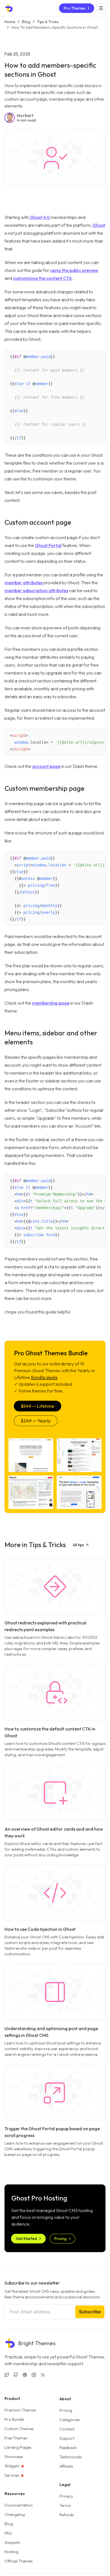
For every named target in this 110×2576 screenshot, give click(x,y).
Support (67, 2438)
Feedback (68, 2448)
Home (10, 22)
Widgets (12, 2466)
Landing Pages (18, 2447)
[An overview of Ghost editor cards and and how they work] (55, 1793)
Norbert (25, 115)
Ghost (99, 225)
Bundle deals (44, 1377)
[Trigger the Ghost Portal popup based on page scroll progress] (55, 2092)
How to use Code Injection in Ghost (40, 1929)
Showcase (14, 2457)
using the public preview (74, 270)
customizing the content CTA (42, 278)
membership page (51, 1003)
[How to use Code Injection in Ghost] (55, 1893)
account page (46, 766)
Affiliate (66, 2466)
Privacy (66, 2496)
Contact (67, 2429)
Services (12, 2475)
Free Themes (16, 2438)
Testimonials (71, 2457)
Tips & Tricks (48, 22)
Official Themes (18, 2561)
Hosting (11, 2552)
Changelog (15, 2514)
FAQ (8, 2533)
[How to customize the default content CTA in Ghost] (55, 1692)
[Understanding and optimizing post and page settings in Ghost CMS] (55, 1992)
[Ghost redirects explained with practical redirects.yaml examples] (55, 1586)
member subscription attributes (36, 590)
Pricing (66, 2410)
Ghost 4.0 (40, 217)
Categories (70, 2420)
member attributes (24, 583)
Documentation (19, 2505)
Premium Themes (20, 2410)
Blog (26, 22)
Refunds (67, 2515)
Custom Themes (19, 2429)
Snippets (12, 2542)
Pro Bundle (14, 2419)
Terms (65, 2505)
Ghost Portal (48, 545)
